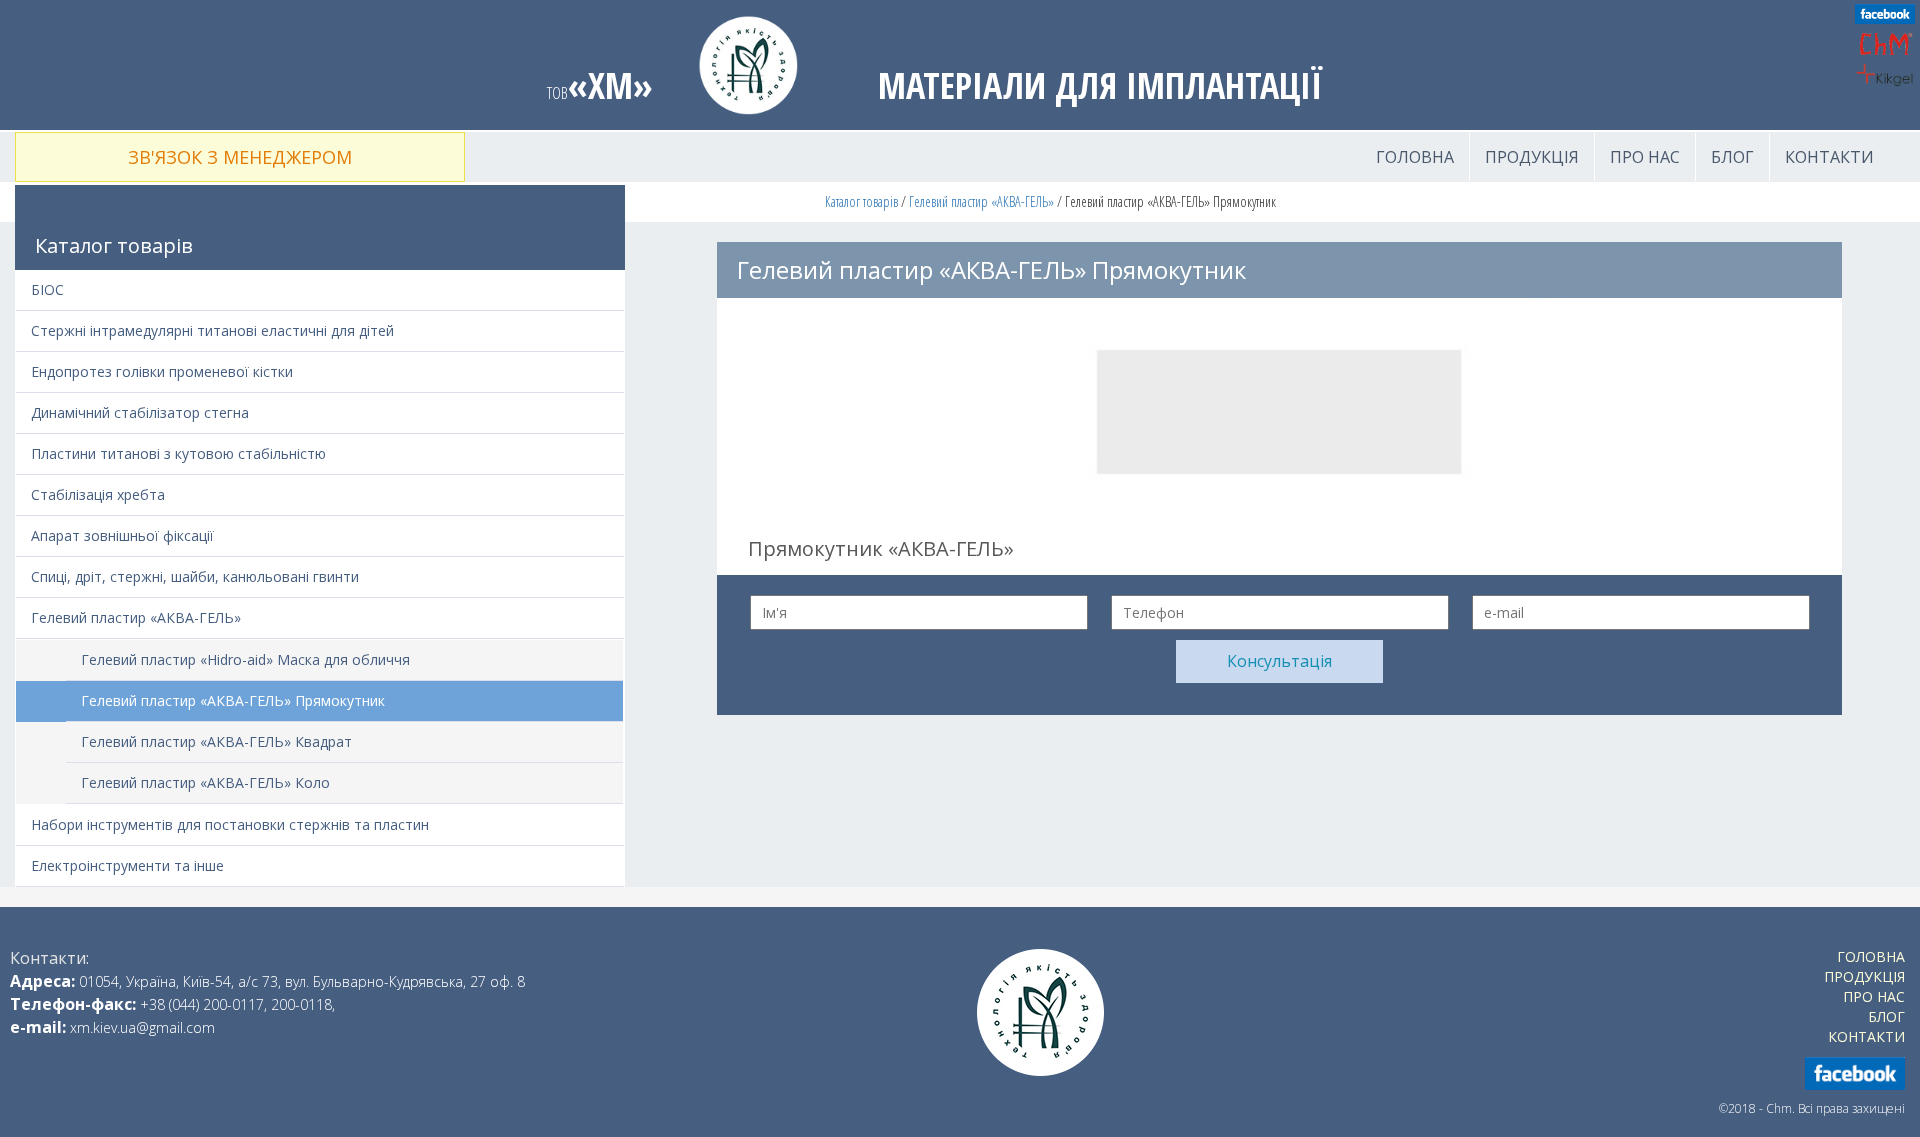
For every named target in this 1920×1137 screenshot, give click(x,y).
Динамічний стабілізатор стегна (140, 412)
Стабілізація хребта (98, 494)
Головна (1415, 157)
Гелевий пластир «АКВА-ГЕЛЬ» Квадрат (216, 741)
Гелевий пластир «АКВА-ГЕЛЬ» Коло (205, 782)
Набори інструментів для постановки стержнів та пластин (230, 824)
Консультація (1279, 661)
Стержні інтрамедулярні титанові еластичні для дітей (212, 330)
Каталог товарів (861, 201)
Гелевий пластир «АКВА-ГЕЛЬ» (981, 201)
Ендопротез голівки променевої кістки (162, 371)
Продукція (1532, 157)
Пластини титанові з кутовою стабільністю (178, 453)
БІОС (47, 289)
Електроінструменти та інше (127, 865)
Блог (1732, 157)
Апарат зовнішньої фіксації (122, 535)
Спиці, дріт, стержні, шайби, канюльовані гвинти (195, 576)
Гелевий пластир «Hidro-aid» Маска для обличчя (245, 659)
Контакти (1829, 157)
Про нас (1645, 157)
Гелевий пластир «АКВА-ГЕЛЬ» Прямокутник (233, 700)
